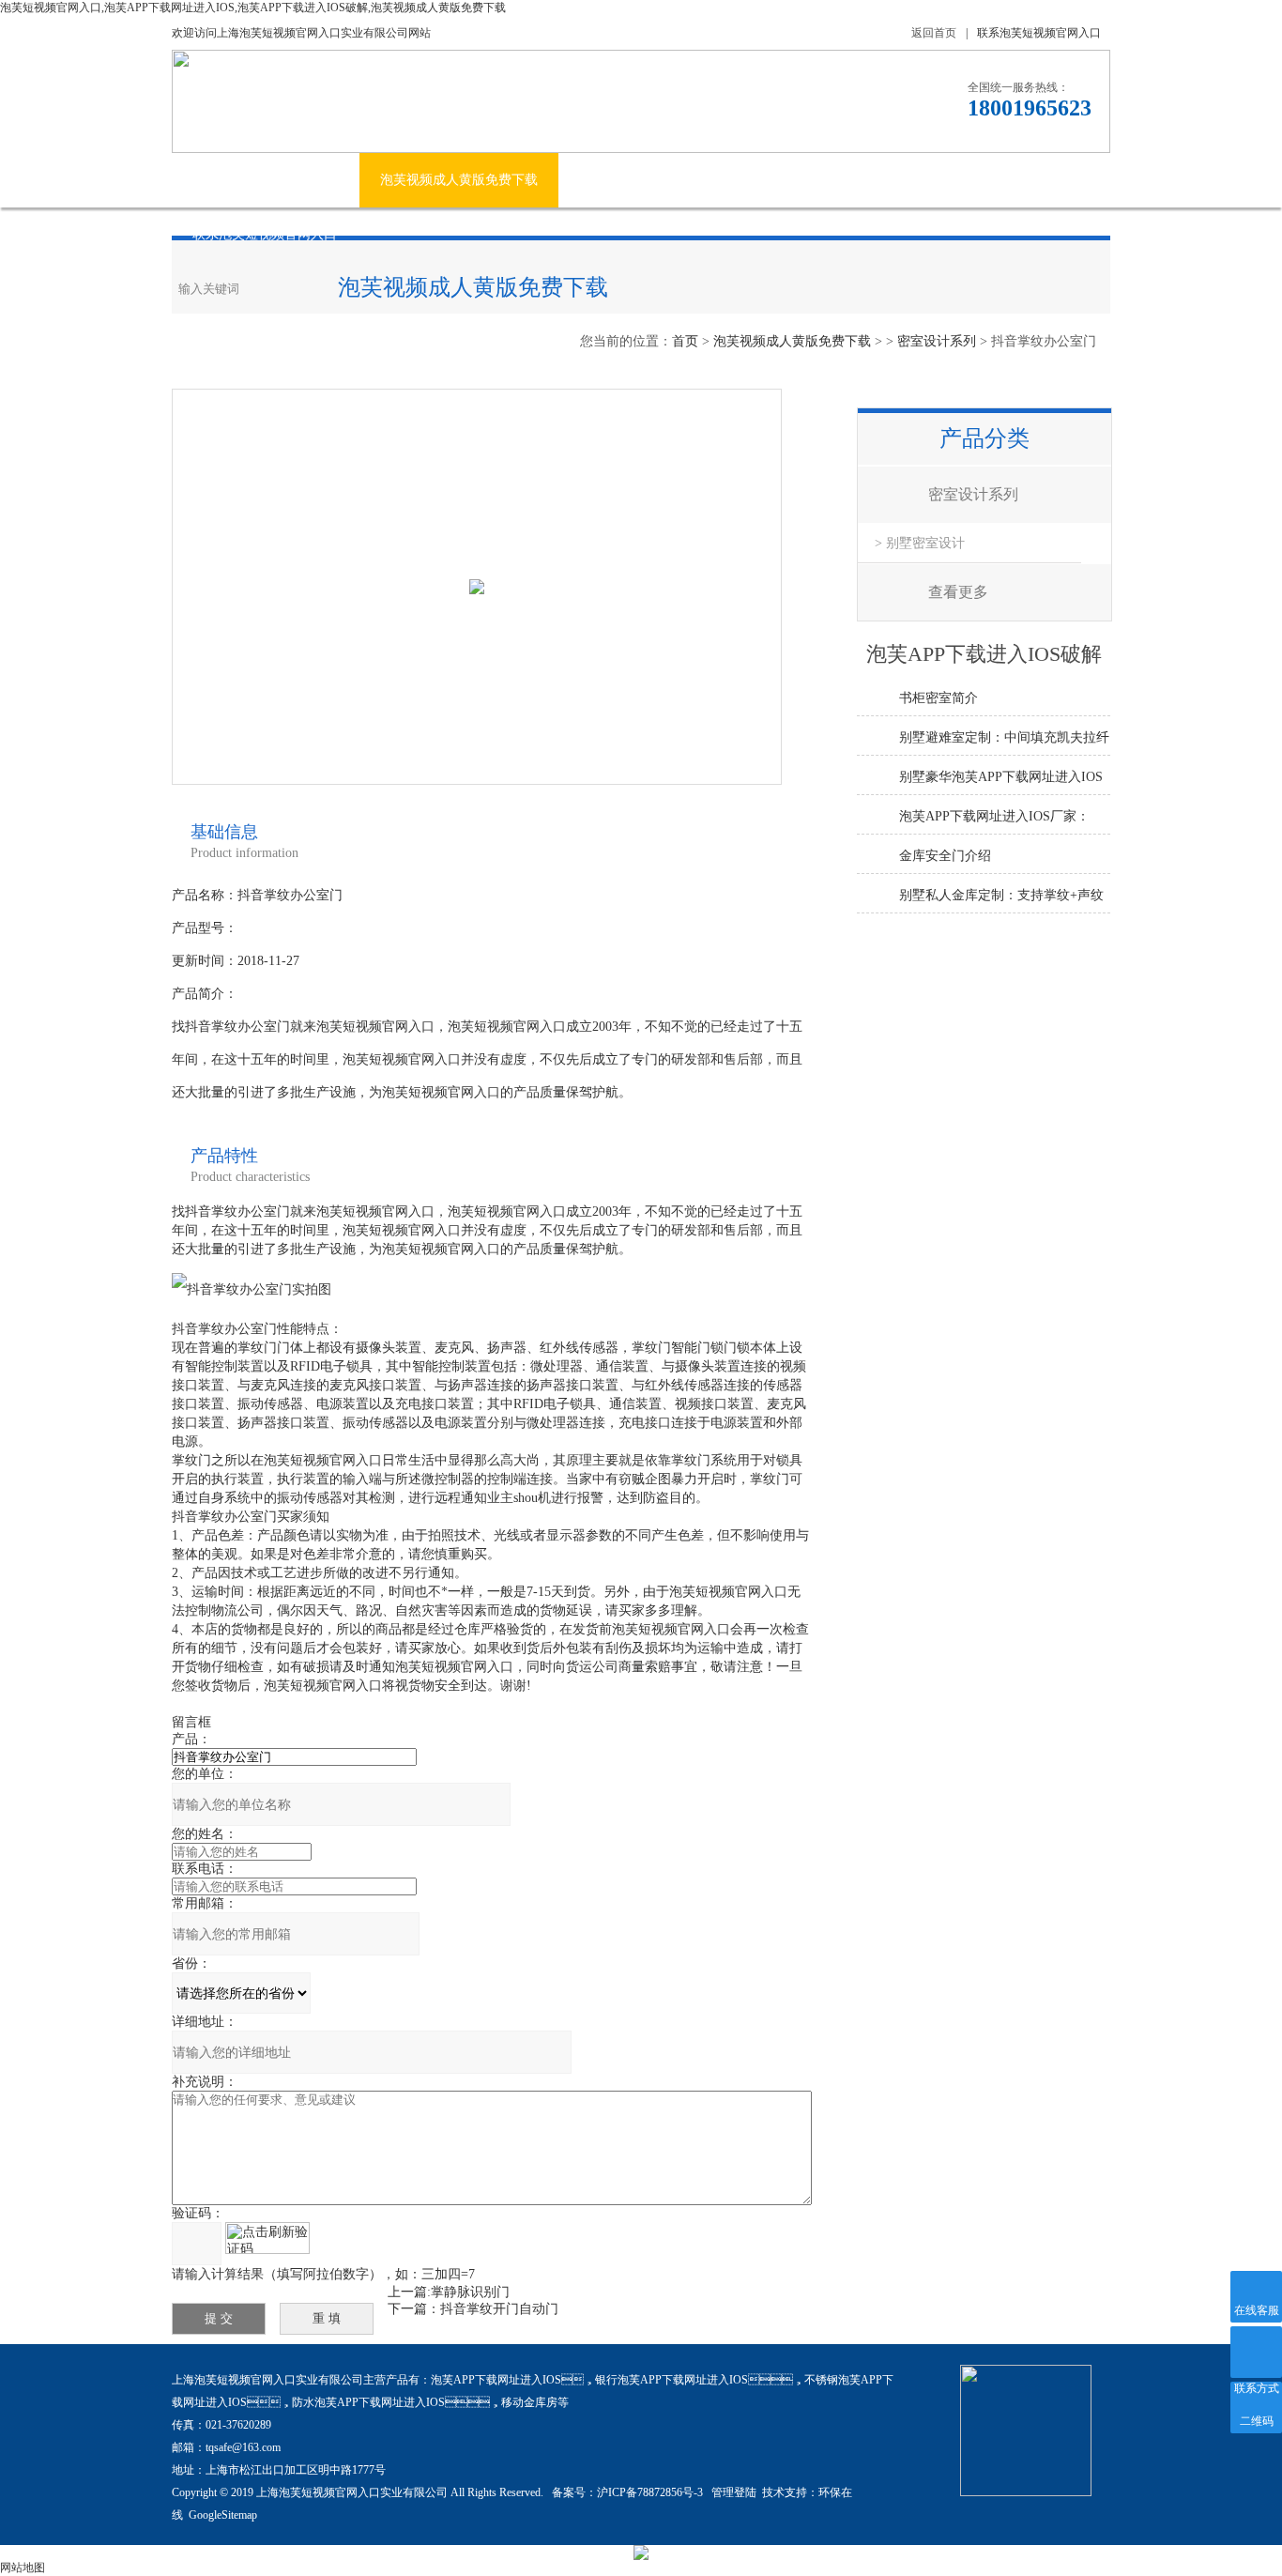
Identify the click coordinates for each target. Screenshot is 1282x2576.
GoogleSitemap (223, 2515)
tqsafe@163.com (243, 2447)
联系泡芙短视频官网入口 (1039, 33)
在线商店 (892, 180)
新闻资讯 (605, 180)
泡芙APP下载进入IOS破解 (748, 180)
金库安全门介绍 (945, 856)
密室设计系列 (937, 341)
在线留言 (985, 180)
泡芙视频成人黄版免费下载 (459, 180)
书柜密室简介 (939, 698)
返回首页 (934, 33)
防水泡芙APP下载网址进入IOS (368, 2402)
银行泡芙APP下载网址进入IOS (672, 2380)
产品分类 (984, 438)
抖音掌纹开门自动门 (499, 2309)
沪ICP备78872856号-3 (651, 2492)
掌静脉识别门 (470, 2292)
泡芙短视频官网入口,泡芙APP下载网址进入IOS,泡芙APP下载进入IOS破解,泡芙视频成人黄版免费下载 (253, 8)
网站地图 (23, 2568)
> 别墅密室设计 (920, 543)
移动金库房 (529, 2402)
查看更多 (958, 592)
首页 (685, 341)
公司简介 (313, 180)
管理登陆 (734, 2492)
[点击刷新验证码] (267, 2238)
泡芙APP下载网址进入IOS (496, 2380)
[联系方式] (1256, 2352)
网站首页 (219, 180)
